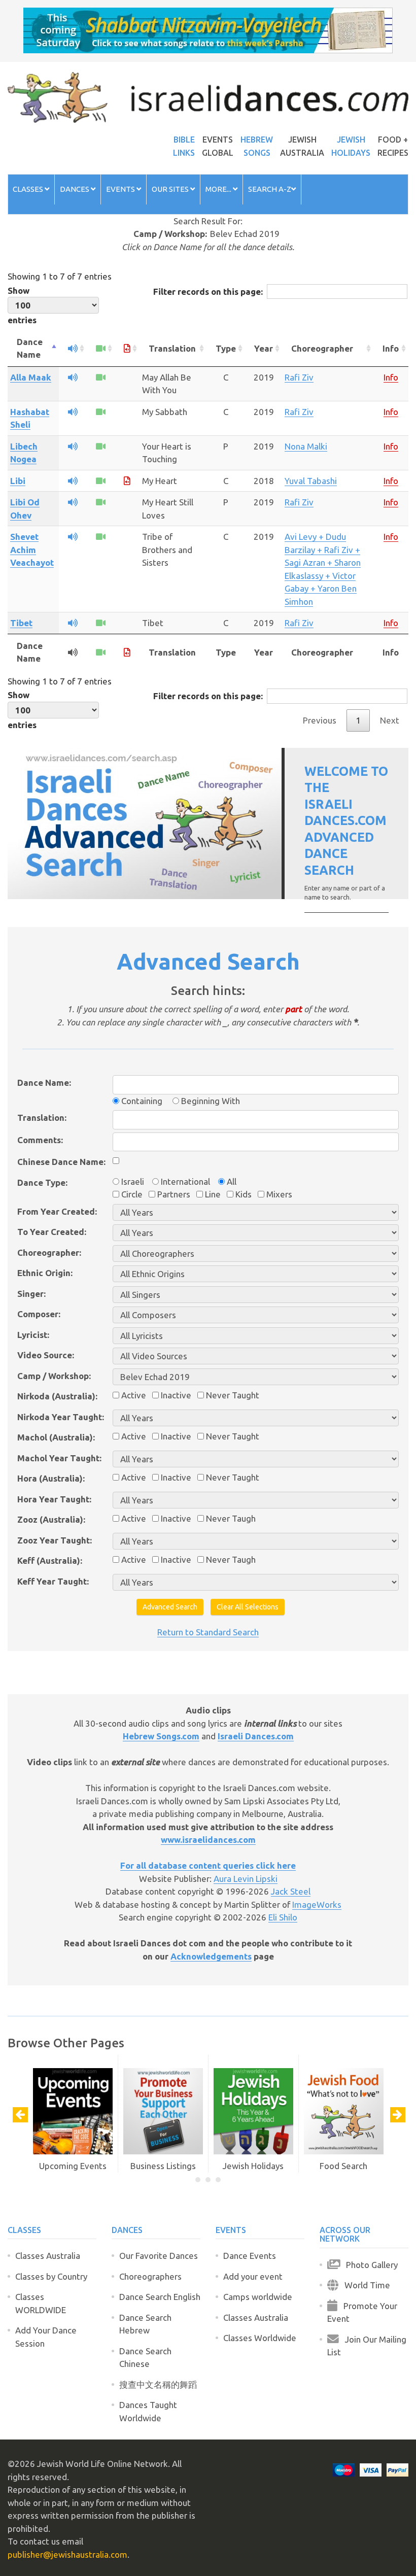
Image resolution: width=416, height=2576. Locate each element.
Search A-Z (270, 189)
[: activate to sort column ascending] (73, 349)
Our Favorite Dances (159, 2256)
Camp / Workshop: (54, 1376)
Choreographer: (49, 1252)
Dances (75, 189)
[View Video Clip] (101, 377)
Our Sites (171, 189)
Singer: (31, 1294)
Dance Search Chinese (145, 2358)
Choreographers (150, 2276)
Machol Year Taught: (59, 1458)
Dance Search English (160, 2297)
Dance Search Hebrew (145, 2324)
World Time (364, 2285)
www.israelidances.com (208, 1840)
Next (390, 720)
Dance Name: (44, 1083)
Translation (172, 348)
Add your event (253, 2276)
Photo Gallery (369, 2265)
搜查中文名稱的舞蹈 (158, 2384)
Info (391, 348)
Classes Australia (48, 2256)
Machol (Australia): (56, 1437)
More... (219, 189)
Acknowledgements (211, 1956)
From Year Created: (57, 1211)
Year (264, 348)
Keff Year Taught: (53, 1581)
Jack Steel (291, 1891)
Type (226, 348)
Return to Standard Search (208, 1632)
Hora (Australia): (51, 1478)
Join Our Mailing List (367, 2346)
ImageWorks (317, 1904)
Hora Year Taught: (54, 1499)
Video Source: (46, 1355)
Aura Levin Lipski (246, 1879)
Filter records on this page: (208, 291)
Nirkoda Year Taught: (61, 1417)
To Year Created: (52, 1232)
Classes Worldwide (260, 2338)
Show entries (22, 305)
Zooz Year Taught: (55, 1540)
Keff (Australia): (50, 1560)
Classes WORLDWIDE (41, 2303)
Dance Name (30, 348)
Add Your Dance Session (46, 2337)
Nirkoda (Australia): (57, 1396)
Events (121, 189)
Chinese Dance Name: (61, 1162)
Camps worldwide (258, 2297)
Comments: (40, 1140)
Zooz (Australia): (51, 1519)
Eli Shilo (283, 1917)
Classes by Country (51, 2276)
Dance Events (250, 2256)
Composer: (39, 1314)
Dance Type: (42, 1182)
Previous (320, 720)
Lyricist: (33, 1335)
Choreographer (322, 348)
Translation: (42, 1118)
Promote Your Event (362, 2312)
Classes (29, 189)
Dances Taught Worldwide (148, 2411)
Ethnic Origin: (45, 1273)
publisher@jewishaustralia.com (67, 2554)
